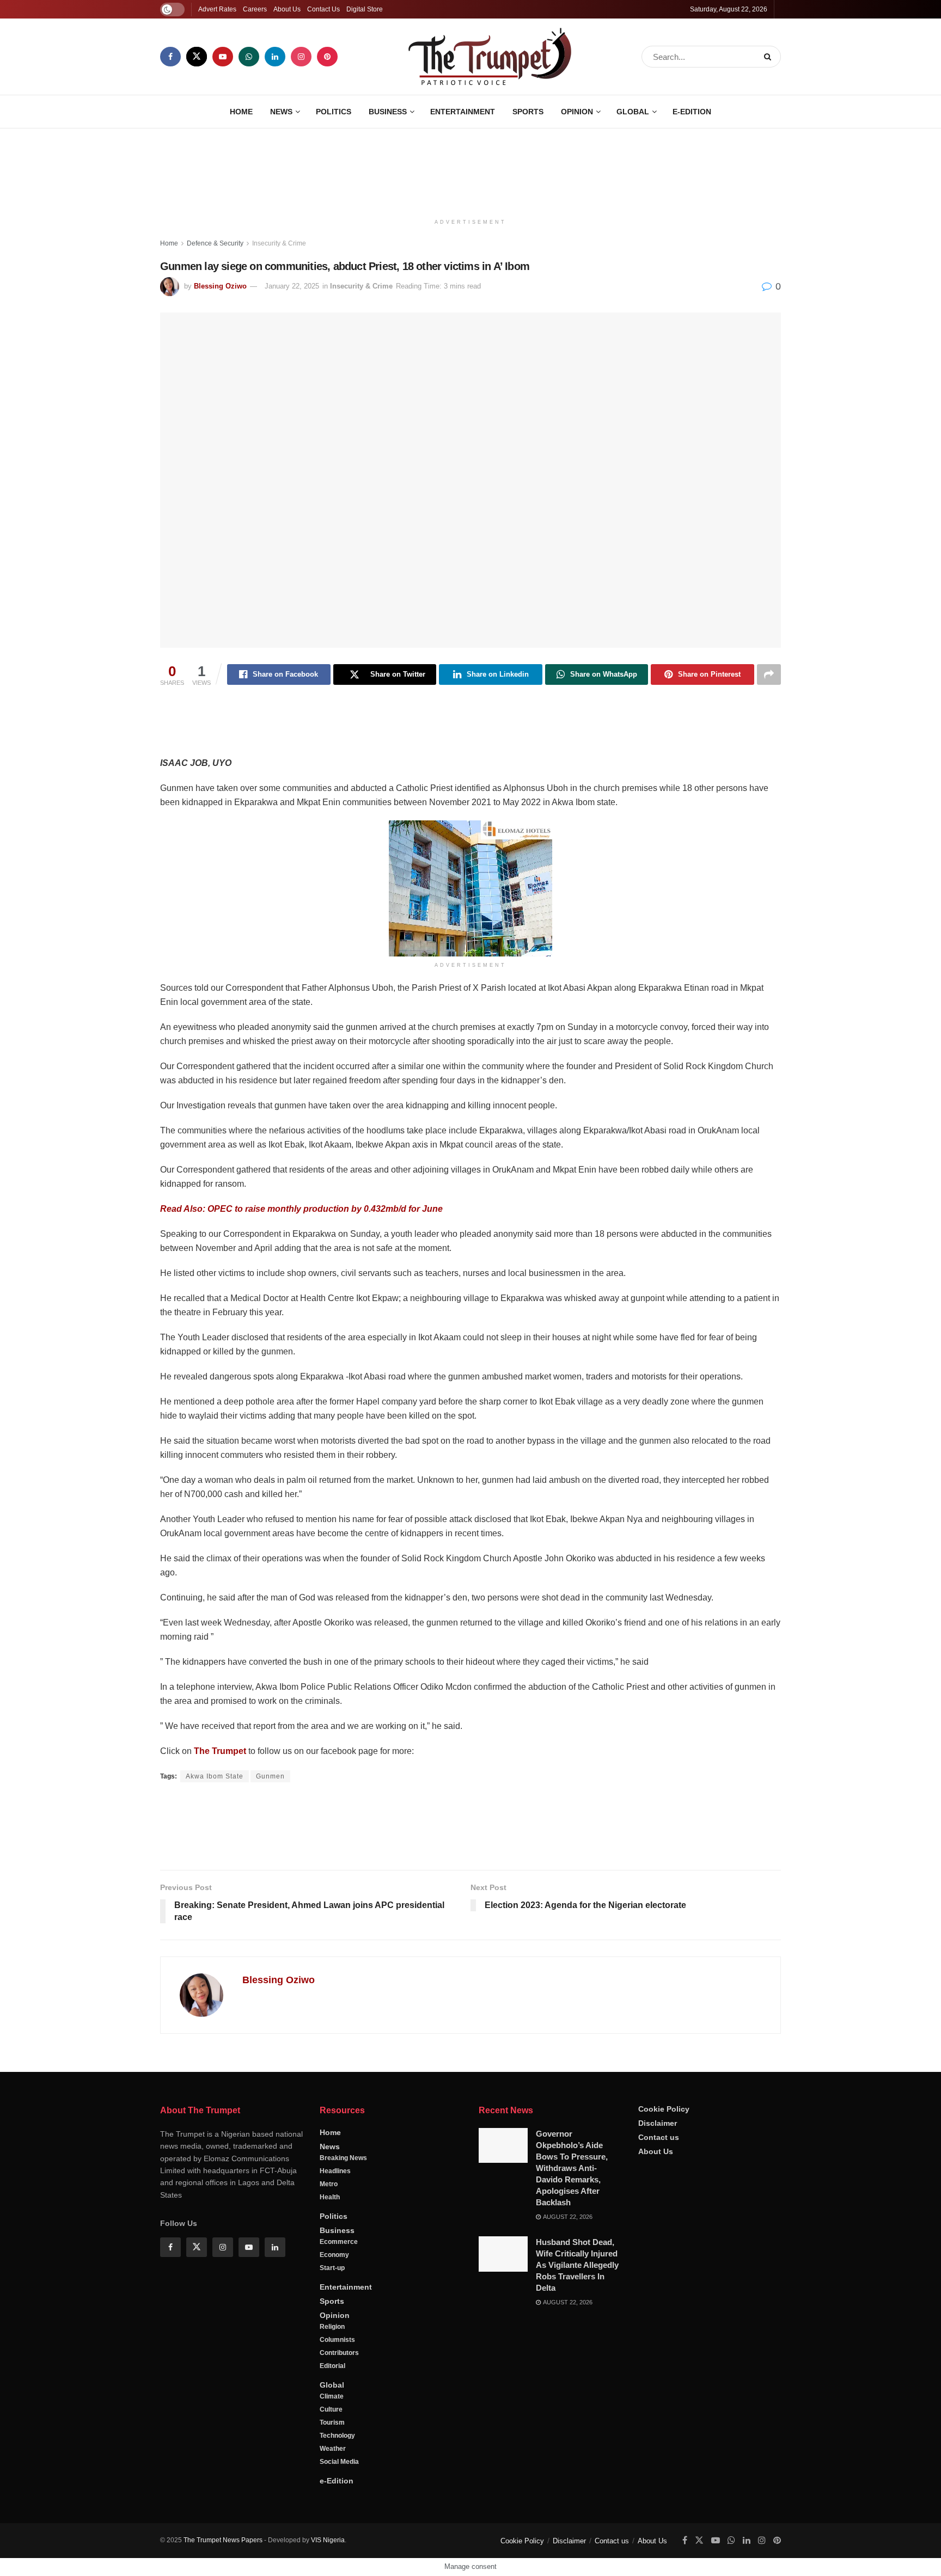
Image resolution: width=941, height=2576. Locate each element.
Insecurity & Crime (279, 243)
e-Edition (692, 112)
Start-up (332, 2268)
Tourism (332, 2422)
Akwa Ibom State (215, 1776)
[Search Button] (770, 57)
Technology (337, 2436)
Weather (333, 2449)
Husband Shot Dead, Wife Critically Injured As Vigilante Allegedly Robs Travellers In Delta (577, 2265)
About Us (287, 9)
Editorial (332, 2366)
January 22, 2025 (292, 286)
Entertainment (463, 112)
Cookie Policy (664, 2109)
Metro (329, 2184)
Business (388, 112)
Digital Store (365, 9)
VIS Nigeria (328, 2540)
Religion (332, 2327)
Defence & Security (215, 243)
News (281, 112)
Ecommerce (339, 2242)
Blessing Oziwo (220, 286)
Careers (255, 9)
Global (633, 112)
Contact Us (323, 9)
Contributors (339, 2353)
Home (241, 112)
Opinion (577, 112)
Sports (528, 112)
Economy (334, 2255)
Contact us (659, 2137)
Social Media (339, 2462)
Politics (334, 112)
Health (330, 2197)
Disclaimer (658, 2123)
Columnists (337, 2340)
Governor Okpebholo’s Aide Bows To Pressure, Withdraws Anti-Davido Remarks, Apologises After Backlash (572, 2168)
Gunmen (270, 1776)
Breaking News (343, 2158)
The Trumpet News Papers (223, 2540)
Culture (331, 2409)
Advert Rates (217, 9)
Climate (332, 2396)
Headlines (335, 2171)
